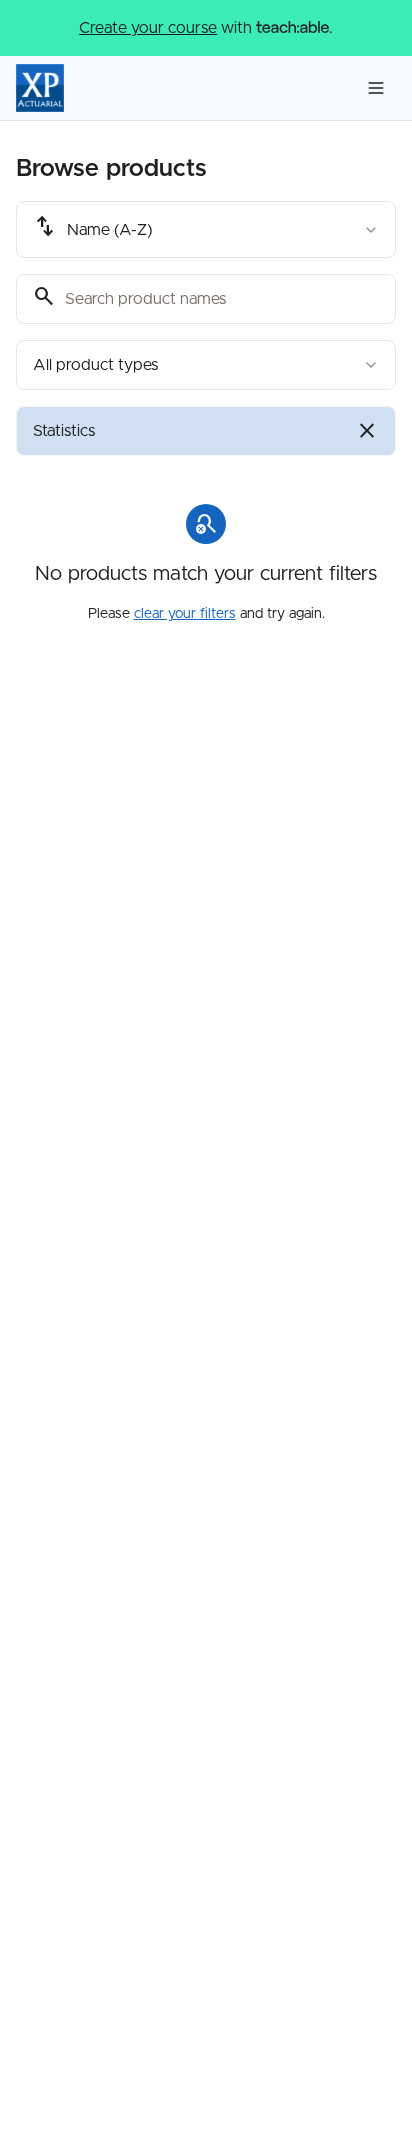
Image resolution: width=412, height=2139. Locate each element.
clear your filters (185, 614)
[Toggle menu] (376, 88)
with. (206, 28)
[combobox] (206, 229)
